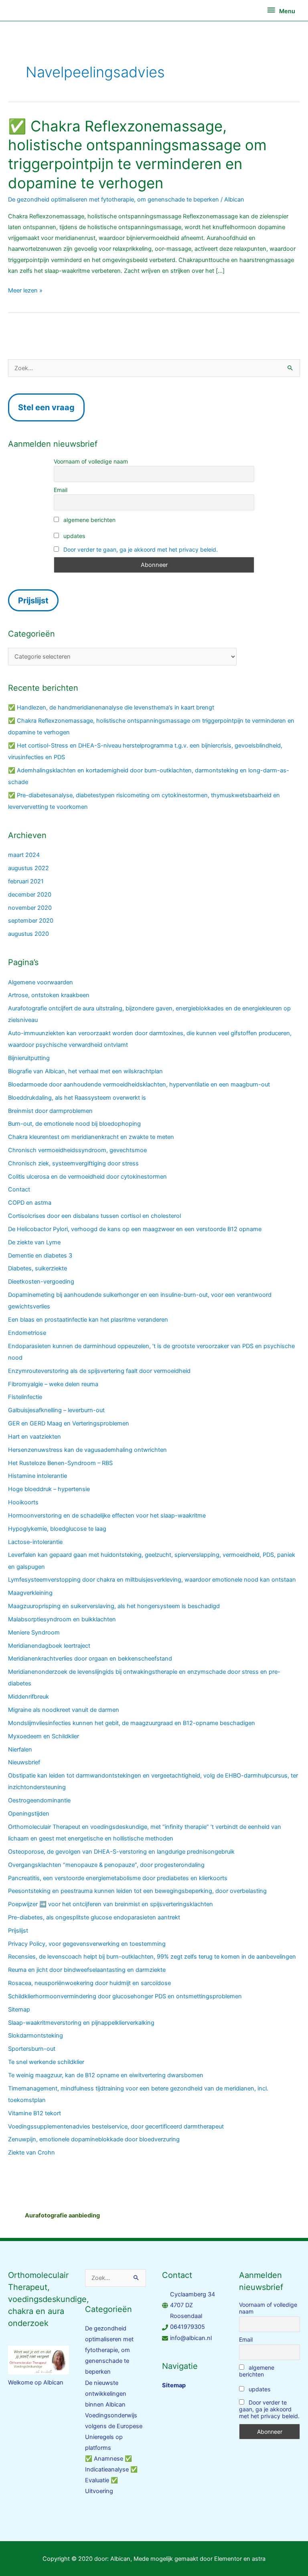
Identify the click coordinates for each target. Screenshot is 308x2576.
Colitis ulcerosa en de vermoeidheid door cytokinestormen (87, 1177)
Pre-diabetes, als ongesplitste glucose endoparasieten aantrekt (94, 1917)
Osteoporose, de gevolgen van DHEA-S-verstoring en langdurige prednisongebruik (121, 1852)
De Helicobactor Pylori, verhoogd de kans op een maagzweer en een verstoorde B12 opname (135, 1229)
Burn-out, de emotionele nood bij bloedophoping (74, 1124)
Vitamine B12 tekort (34, 2113)
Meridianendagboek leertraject (49, 1646)
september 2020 (31, 921)
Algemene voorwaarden (41, 982)
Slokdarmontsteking (35, 2036)
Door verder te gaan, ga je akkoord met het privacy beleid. (141, 549)
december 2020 (30, 895)
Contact (19, 1189)
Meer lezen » (25, 290)
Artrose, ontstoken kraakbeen (49, 995)
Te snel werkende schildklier (46, 2062)
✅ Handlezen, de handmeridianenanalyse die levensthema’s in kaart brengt (111, 707)
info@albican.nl (191, 2338)
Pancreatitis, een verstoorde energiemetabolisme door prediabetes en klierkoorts (118, 1878)
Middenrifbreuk (28, 1697)
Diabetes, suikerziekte (37, 1268)
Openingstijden (29, 1814)
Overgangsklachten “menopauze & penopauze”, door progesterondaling (106, 1865)
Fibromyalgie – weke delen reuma (53, 1384)
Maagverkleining (30, 1593)
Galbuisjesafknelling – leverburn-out (56, 1410)
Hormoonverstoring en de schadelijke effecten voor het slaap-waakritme (107, 1516)
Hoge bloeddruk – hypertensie (49, 1489)
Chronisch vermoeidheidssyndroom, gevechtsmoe (77, 1150)
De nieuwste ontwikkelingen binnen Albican (106, 2394)
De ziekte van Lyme (34, 1242)
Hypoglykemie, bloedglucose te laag (57, 1529)
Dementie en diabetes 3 (40, 1256)
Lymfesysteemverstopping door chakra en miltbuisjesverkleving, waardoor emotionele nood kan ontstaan (152, 1580)
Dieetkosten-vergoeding (41, 1282)
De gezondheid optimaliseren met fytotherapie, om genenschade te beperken (113, 200)
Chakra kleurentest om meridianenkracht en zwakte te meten (91, 1137)
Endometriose (27, 1333)
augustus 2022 (28, 868)
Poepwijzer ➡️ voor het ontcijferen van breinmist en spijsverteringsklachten (110, 1904)
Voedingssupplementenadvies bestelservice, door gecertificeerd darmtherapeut (116, 2127)
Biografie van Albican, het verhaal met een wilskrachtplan (85, 1071)
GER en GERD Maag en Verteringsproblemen (69, 1423)
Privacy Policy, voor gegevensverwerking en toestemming (87, 1944)
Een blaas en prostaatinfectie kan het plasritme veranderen (88, 1320)
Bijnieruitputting (29, 1058)
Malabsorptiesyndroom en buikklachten (62, 1619)
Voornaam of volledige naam (91, 461)
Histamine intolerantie (37, 1476)
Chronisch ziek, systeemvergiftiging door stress (73, 1163)
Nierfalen (20, 1750)
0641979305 (187, 2327)
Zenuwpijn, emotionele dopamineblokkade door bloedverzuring (94, 2139)
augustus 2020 (28, 934)
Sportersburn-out (32, 2049)
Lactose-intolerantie (35, 1542)
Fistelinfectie (25, 1397)
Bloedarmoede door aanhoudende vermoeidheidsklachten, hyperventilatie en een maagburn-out (139, 1084)
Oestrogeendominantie (39, 1800)
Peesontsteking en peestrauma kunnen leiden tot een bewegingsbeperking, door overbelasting (137, 1891)
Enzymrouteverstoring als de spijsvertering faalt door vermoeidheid (99, 1371)
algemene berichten (89, 520)
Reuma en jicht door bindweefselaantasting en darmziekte (87, 1970)
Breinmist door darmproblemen (50, 1111)
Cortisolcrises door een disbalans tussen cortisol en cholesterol (94, 1216)
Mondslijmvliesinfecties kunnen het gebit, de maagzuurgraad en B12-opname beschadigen (132, 1723)
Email (61, 490)
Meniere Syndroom (34, 1633)
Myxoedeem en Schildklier (44, 1736)
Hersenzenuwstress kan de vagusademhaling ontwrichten (87, 1450)
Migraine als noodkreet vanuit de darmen (64, 1710)
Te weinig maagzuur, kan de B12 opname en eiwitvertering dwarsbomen (106, 2075)
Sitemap (19, 2010)
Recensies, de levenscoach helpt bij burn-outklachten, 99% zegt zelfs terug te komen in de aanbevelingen (152, 1957)
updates (73, 536)
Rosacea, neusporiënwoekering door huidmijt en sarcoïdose (89, 1983)
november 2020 (30, 908)
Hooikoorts (23, 1502)
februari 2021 (26, 881)
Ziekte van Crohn (31, 2153)
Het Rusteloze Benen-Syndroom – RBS (60, 1463)
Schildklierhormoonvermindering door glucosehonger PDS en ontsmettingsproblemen (125, 1996)
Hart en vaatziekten (34, 1437)
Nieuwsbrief (24, 1762)
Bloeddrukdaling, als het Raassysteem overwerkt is (77, 1098)
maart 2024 (24, 855)
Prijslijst (18, 1931)
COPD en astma (30, 1203)
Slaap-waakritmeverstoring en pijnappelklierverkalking (81, 2023)
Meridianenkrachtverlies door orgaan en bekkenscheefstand (90, 1659)
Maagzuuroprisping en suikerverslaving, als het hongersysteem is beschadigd (114, 1606)
